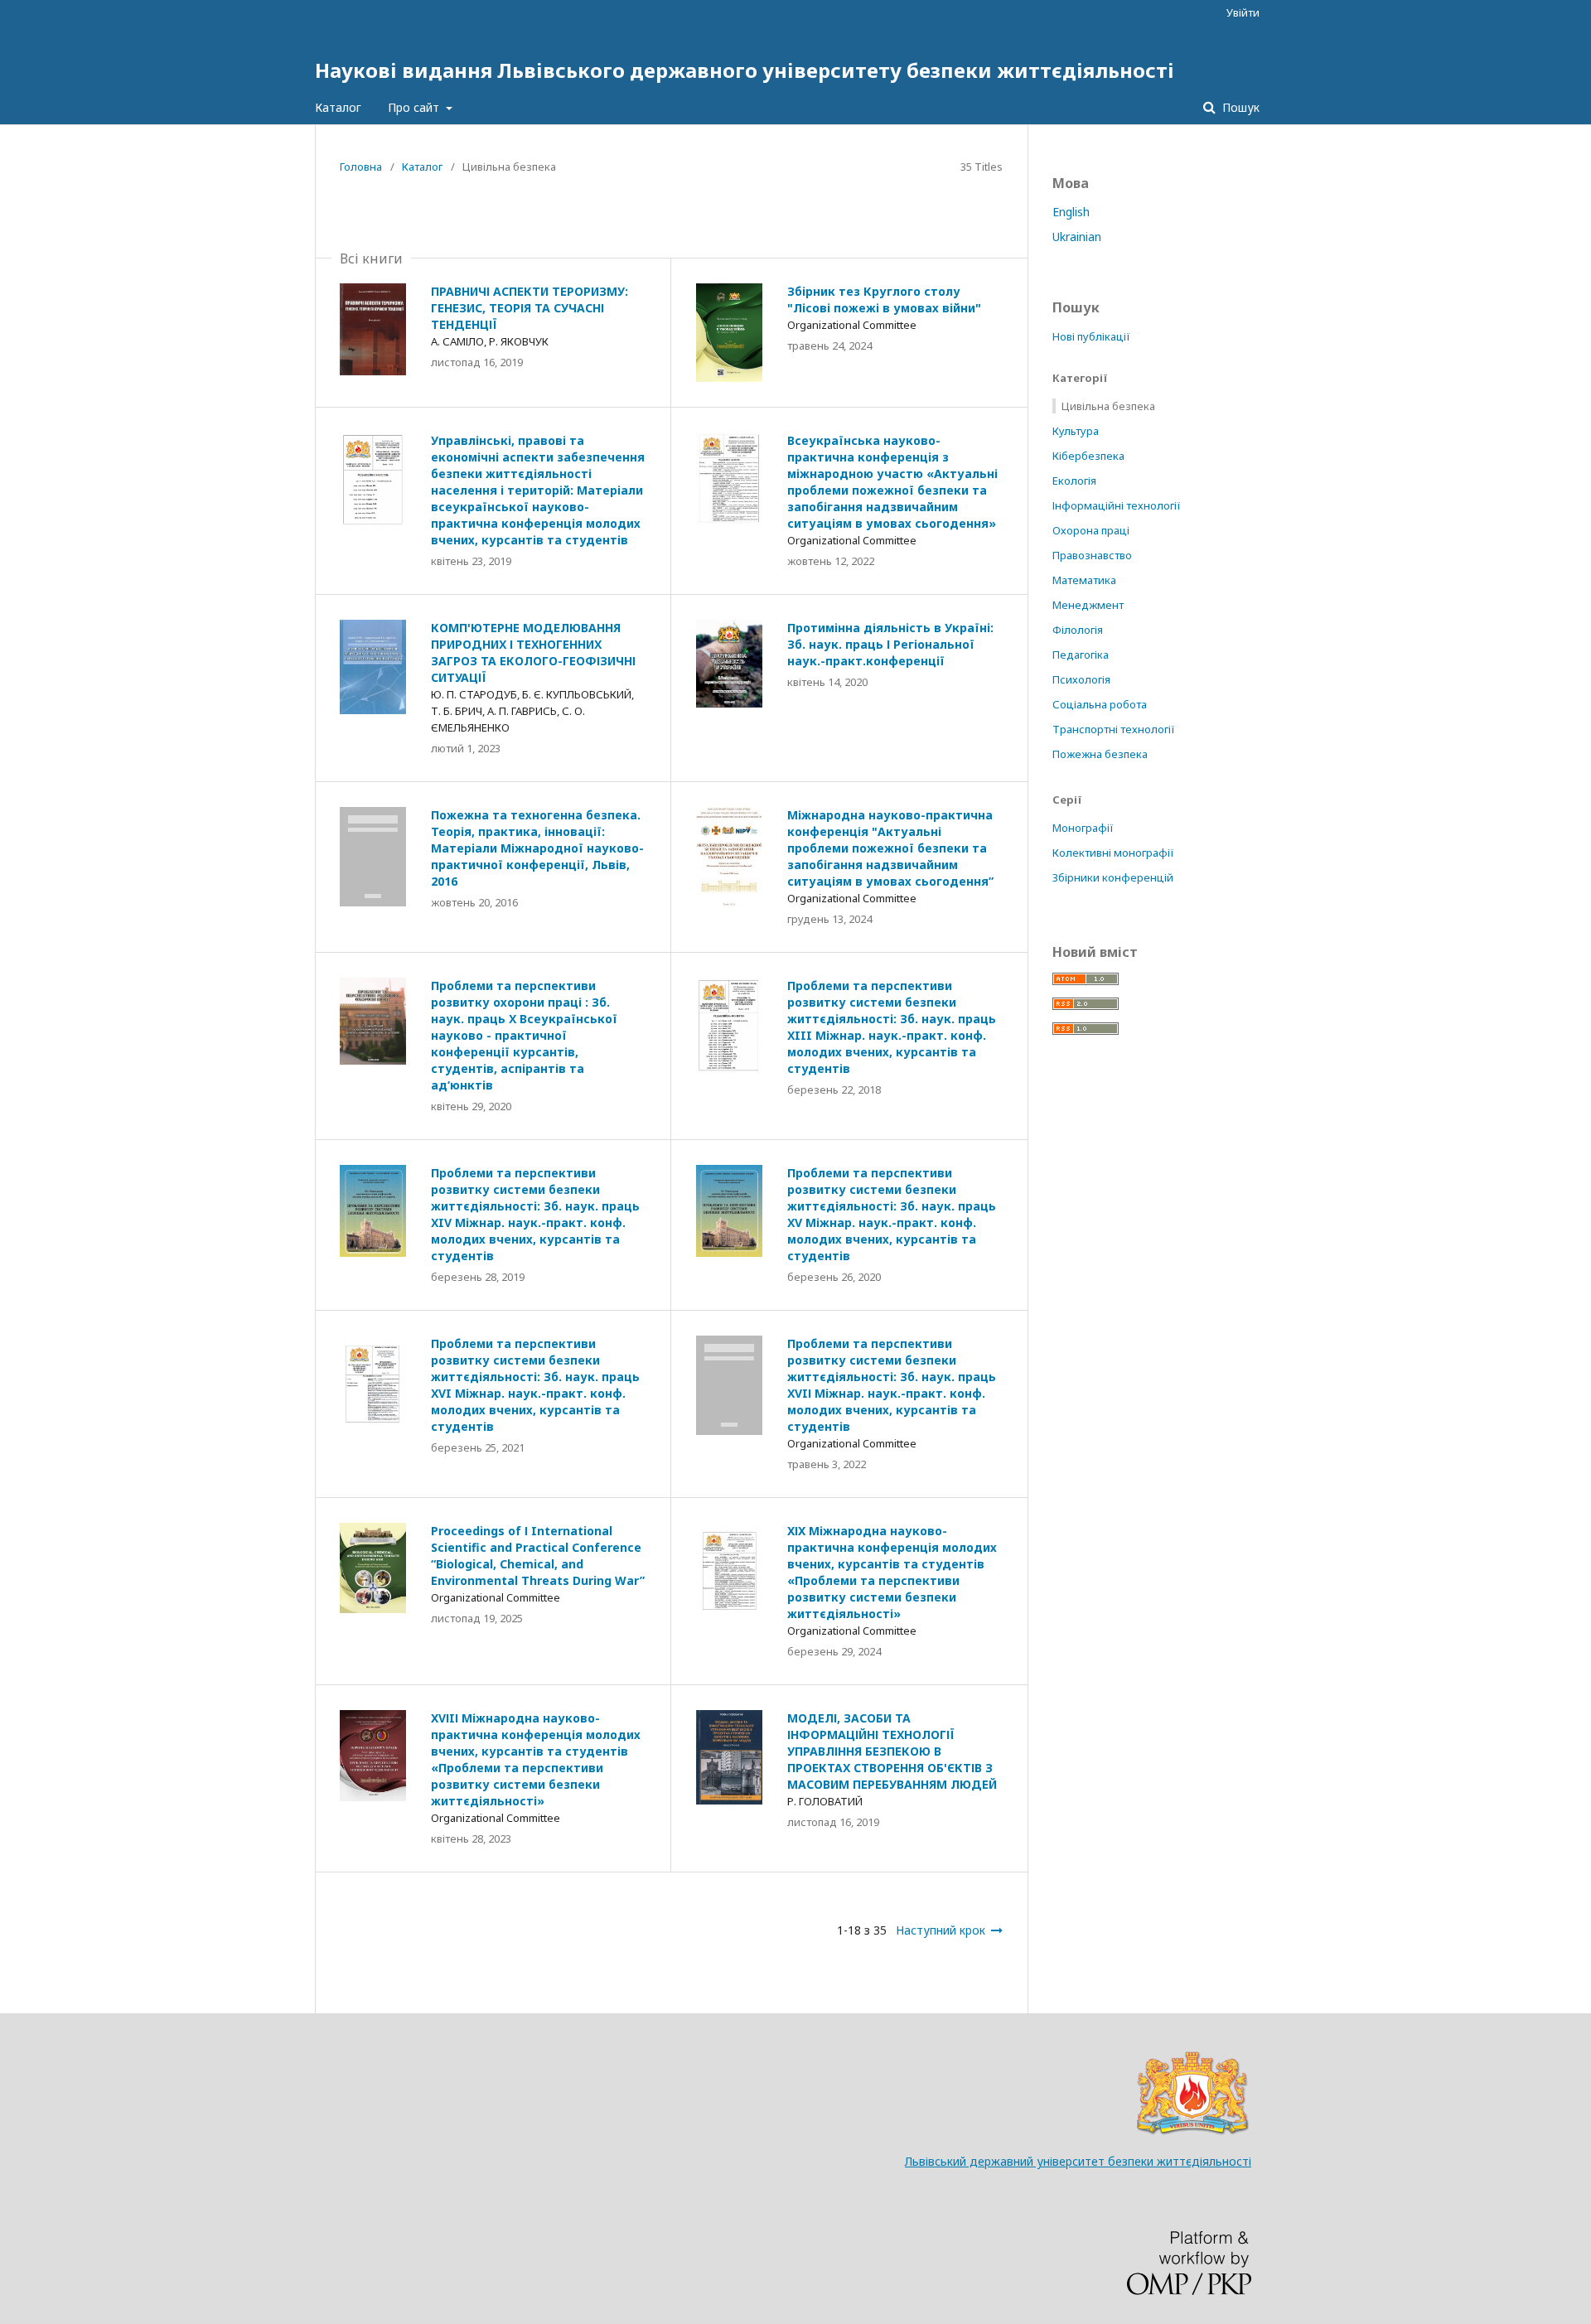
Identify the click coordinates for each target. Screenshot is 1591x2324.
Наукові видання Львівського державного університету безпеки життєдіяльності (745, 70)
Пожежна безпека (1100, 754)
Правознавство (1092, 555)
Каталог (338, 107)
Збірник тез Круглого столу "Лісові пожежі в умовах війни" (884, 300)
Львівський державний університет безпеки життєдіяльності (1078, 2161)
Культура (1076, 431)
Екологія (1074, 481)
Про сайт (415, 107)
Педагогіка (1081, 655)
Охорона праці (1091, 530)
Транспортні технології (1114, 729)
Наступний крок (941, 1930)
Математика (1084, 580)
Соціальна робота (1100, 704)
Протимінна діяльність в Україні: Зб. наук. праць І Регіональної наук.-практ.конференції (890, 644)
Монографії (1083, 828)
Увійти (1243, 12)
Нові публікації (1091, 336)
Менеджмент (1088, 605)
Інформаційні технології (1117, 505)
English (1071, 212)
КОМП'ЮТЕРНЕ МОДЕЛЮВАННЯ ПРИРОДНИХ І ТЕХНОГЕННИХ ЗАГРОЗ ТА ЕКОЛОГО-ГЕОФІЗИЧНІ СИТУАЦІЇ (533, 652)
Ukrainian (1077, 237)
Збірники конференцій (1113, 877)
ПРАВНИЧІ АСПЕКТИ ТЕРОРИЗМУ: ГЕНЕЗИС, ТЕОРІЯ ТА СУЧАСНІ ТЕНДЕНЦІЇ (530, 308)
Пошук (1239, 107)
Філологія (1078, 630)
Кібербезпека (1088, 456)
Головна (361, 167)
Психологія (1081, 679)
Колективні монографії (1113, 853)
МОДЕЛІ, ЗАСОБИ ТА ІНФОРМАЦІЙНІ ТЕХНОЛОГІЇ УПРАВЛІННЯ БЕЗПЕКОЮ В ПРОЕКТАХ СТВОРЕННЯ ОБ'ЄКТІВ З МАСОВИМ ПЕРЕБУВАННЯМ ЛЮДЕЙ (892, 1751)
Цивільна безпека (1108, 406)
